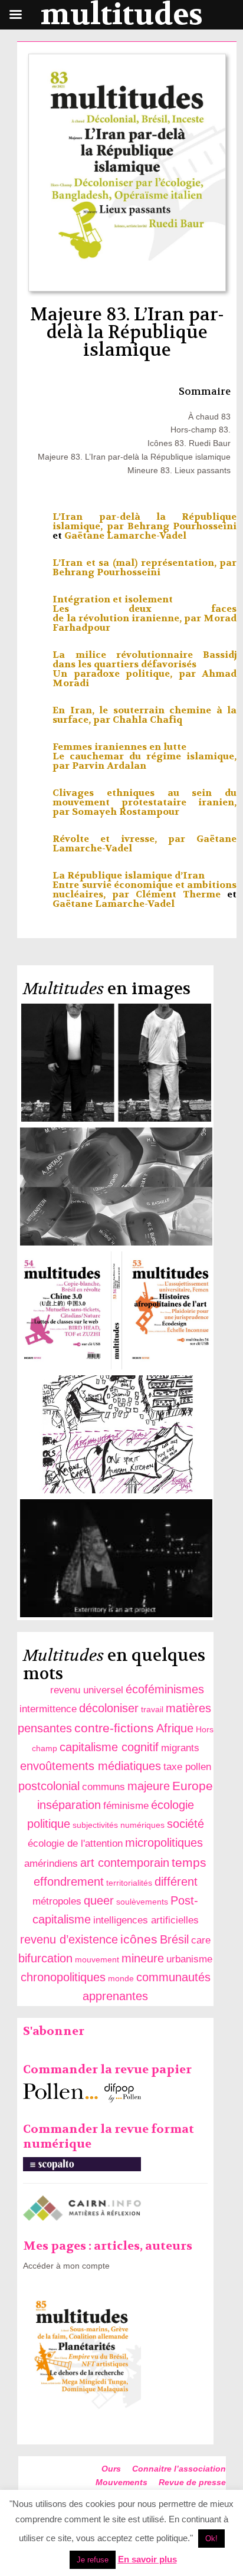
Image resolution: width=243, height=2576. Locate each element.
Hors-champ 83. (201, 430)
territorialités (129, 1883)
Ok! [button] (211, 2539)
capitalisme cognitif (109, 1747)
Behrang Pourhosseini (182, 526)
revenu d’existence (69, 1939)
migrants (180, 1748)
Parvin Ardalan (109, 766)
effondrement (69, 1882)
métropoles (57, 1901)
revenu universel (87, 1690)
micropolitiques (164, 1843)
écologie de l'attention (75, 1843)
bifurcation (45, 1958)
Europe (193, 1786)
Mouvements (121, 2482)
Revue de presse (192, 2482)
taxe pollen (187, 1767)
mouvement (97, 1959)
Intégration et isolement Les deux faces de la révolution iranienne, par (145, 609)
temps (189, 1862)
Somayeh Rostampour (126, 812)
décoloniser (109, 1708)
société (185, 1824)
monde (121, 1978)
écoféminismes (165, 1689)
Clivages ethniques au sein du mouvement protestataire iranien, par (145, 802)
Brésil (174, 1939)
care (201, 1940)
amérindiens (51, 1864)
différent (176, 1882)
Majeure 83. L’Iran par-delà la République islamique (134, 457)
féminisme (126, 1806)
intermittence (48, 1709)
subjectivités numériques (119, 1825)
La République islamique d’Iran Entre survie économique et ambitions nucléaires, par (145, 885)
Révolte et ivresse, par (124, 839)
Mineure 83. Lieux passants (179, 470)
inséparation (69, 1805)
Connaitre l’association (179, 2469)
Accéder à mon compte (66, 2266)
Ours (111, 2469)
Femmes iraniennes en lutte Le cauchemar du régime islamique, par (145, 756)
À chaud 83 (209, 417)
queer (99, 1900)
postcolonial (49, 1786)
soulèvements (142, 1902)
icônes (139, 1939)
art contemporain (125, 1863)
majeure (149, 1786)
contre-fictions (114, 1728)
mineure (143, 1958)
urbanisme (189, 1959)
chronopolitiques (63, 1977)
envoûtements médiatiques (91, 1766)
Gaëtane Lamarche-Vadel (125, 535)
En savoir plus (147, 2559)
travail (152, 1709)
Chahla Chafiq (147, 720)
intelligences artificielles (146, 1920)
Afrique (175, 1728)
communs (104, 1787)
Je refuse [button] (93, 2560)
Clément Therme (178, 894)
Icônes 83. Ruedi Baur (189, 443)
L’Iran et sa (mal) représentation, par (145, 563)
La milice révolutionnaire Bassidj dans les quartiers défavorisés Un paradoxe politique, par (145, 664)
